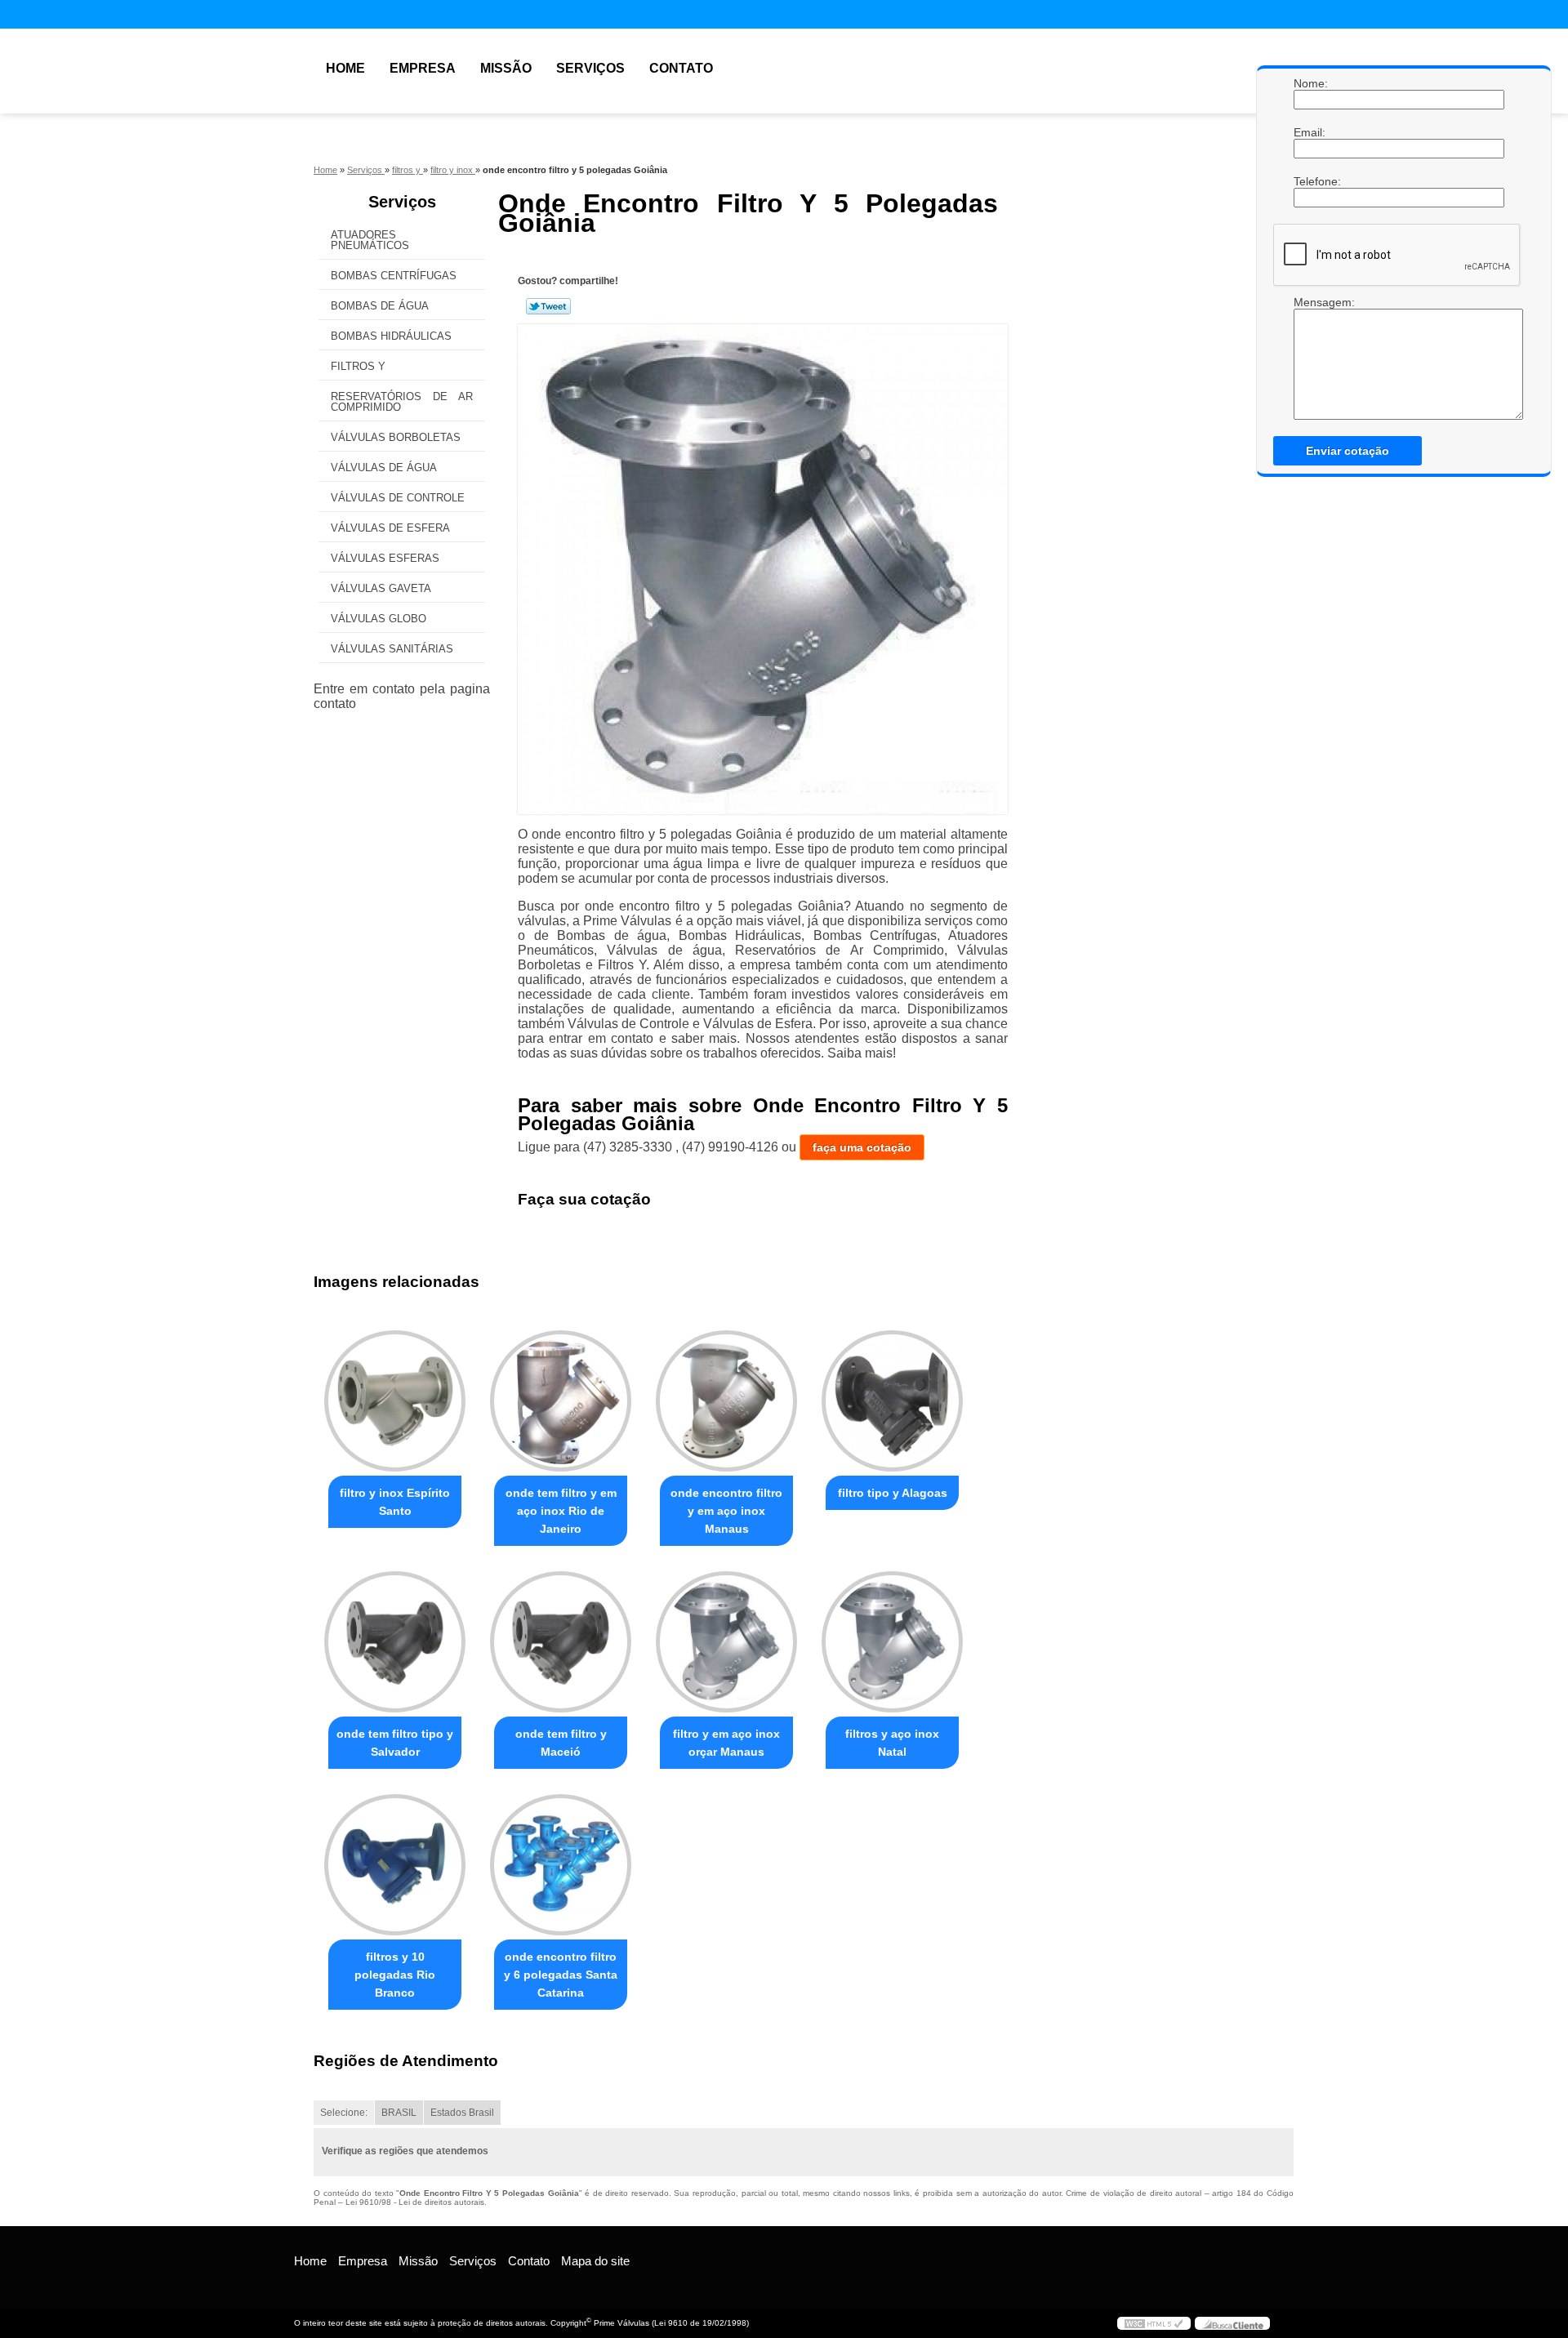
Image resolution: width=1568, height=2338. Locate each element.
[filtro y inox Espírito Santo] (395, 1401)
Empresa (423, 68)
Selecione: (344, 2113)
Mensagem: (1310, 302)
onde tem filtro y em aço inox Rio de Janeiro (561, 1511)
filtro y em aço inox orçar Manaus (726, 1743)
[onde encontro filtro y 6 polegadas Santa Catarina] (561, 1865)
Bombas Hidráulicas (391, 336)
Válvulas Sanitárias (392, 649)
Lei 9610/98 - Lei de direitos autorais (415, 2202)
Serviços (590, 68)
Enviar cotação (1347, 451)
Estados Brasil (462, 2113)
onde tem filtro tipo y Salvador (395, 1743)
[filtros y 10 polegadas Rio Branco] (395, 1865)
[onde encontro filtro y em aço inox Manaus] (726, 1401)
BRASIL (399, 2113)
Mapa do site (595, 2261)
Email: (1310, 132)
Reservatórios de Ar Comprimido (402, 402)
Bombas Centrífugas (394, 276)
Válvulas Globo (379, 619)
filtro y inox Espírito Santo (395, 1502)
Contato (681, 68)
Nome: (1310, 83)
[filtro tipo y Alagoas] (892, 1401)
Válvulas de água (384, 468)
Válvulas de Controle (398, 498)
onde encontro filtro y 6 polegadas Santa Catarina (561, 1975)
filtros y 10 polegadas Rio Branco (395, 1975)
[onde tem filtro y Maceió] (561, 1642)
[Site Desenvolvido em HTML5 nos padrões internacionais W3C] (1154, 2323)
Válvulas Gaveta (381, 588)
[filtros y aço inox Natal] (892, 1642)
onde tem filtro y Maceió (561, 1743)
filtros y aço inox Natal (892, 1743)
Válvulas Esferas (385, 558)
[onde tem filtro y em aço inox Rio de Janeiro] (561, 1401)
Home (345, 68)
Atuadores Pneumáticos (370, 240)
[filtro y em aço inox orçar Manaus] (726, 1642)
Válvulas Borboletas (396, 437)
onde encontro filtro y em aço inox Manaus (726, 1511)
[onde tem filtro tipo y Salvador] (395, 1642)
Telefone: (1310, 181)
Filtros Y (358, 366)
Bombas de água (380, 306)
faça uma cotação (862, 1147)
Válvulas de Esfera (390, 528)
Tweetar (548, 306)
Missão (506, 68)
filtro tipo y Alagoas (893, 1493)
